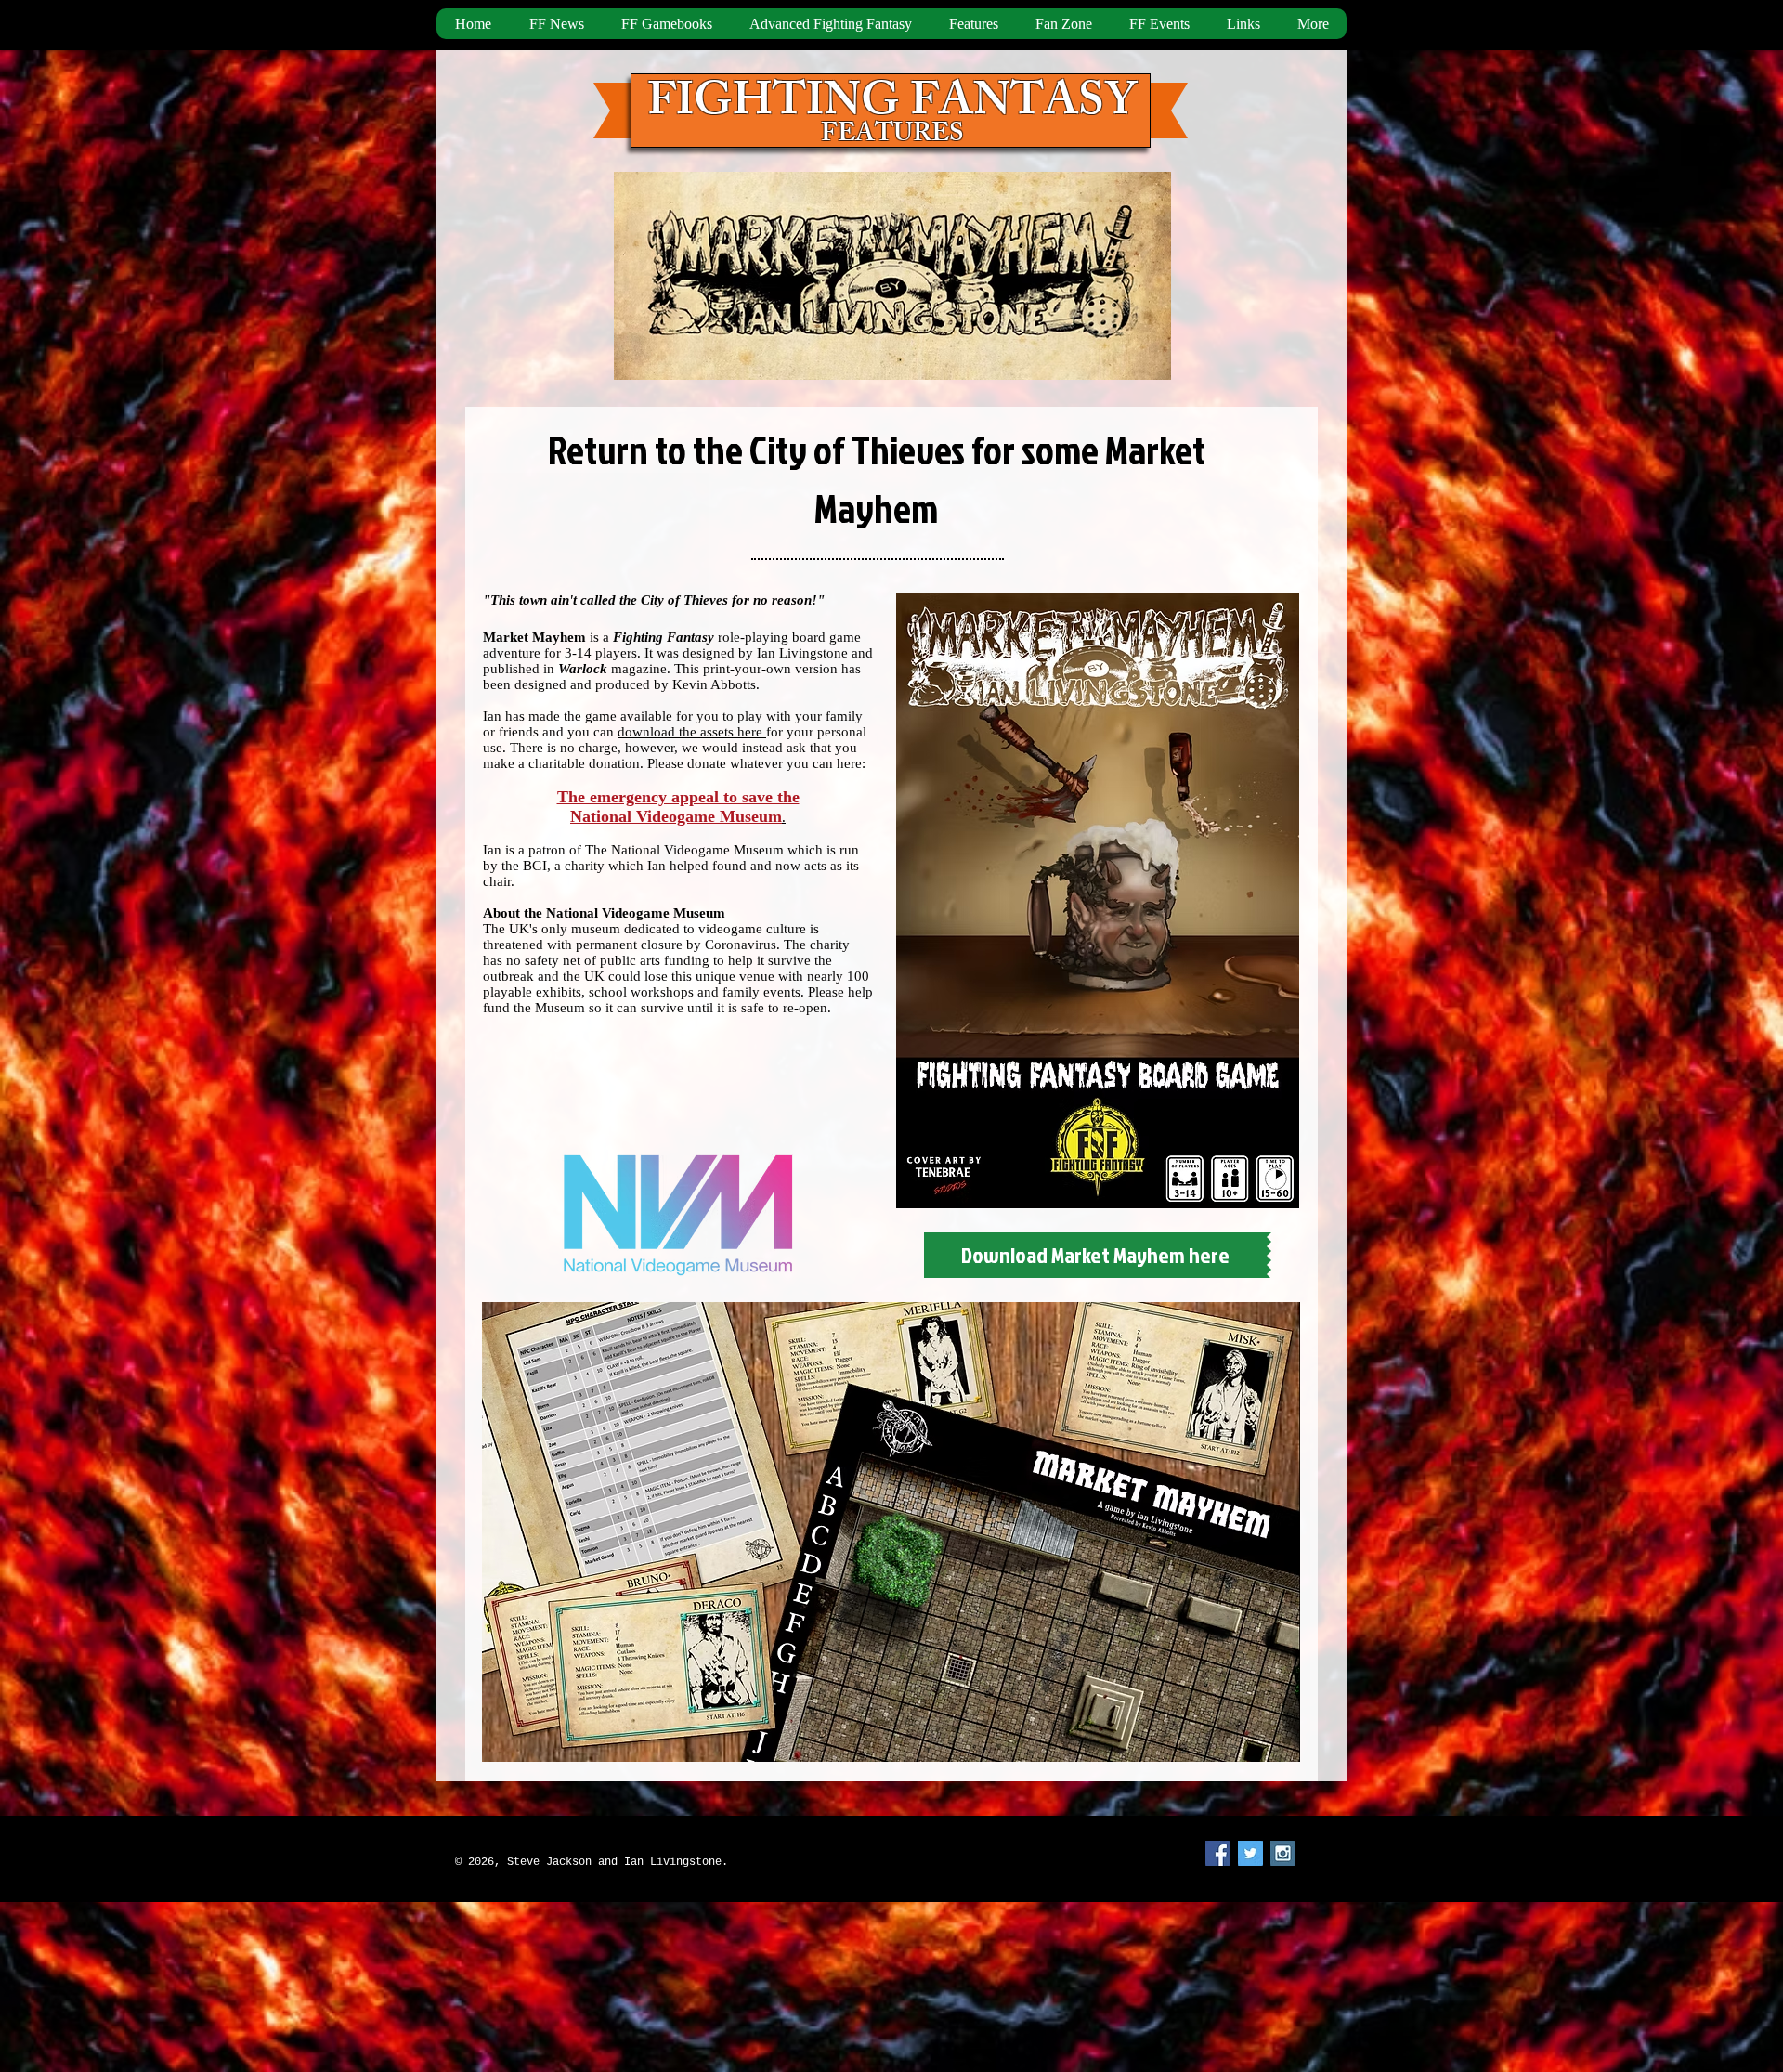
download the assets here (692, 732)
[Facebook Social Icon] (1218, 1853)
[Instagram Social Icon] (1283, 1853)
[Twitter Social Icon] (1250, 1853)
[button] (973, 24)
